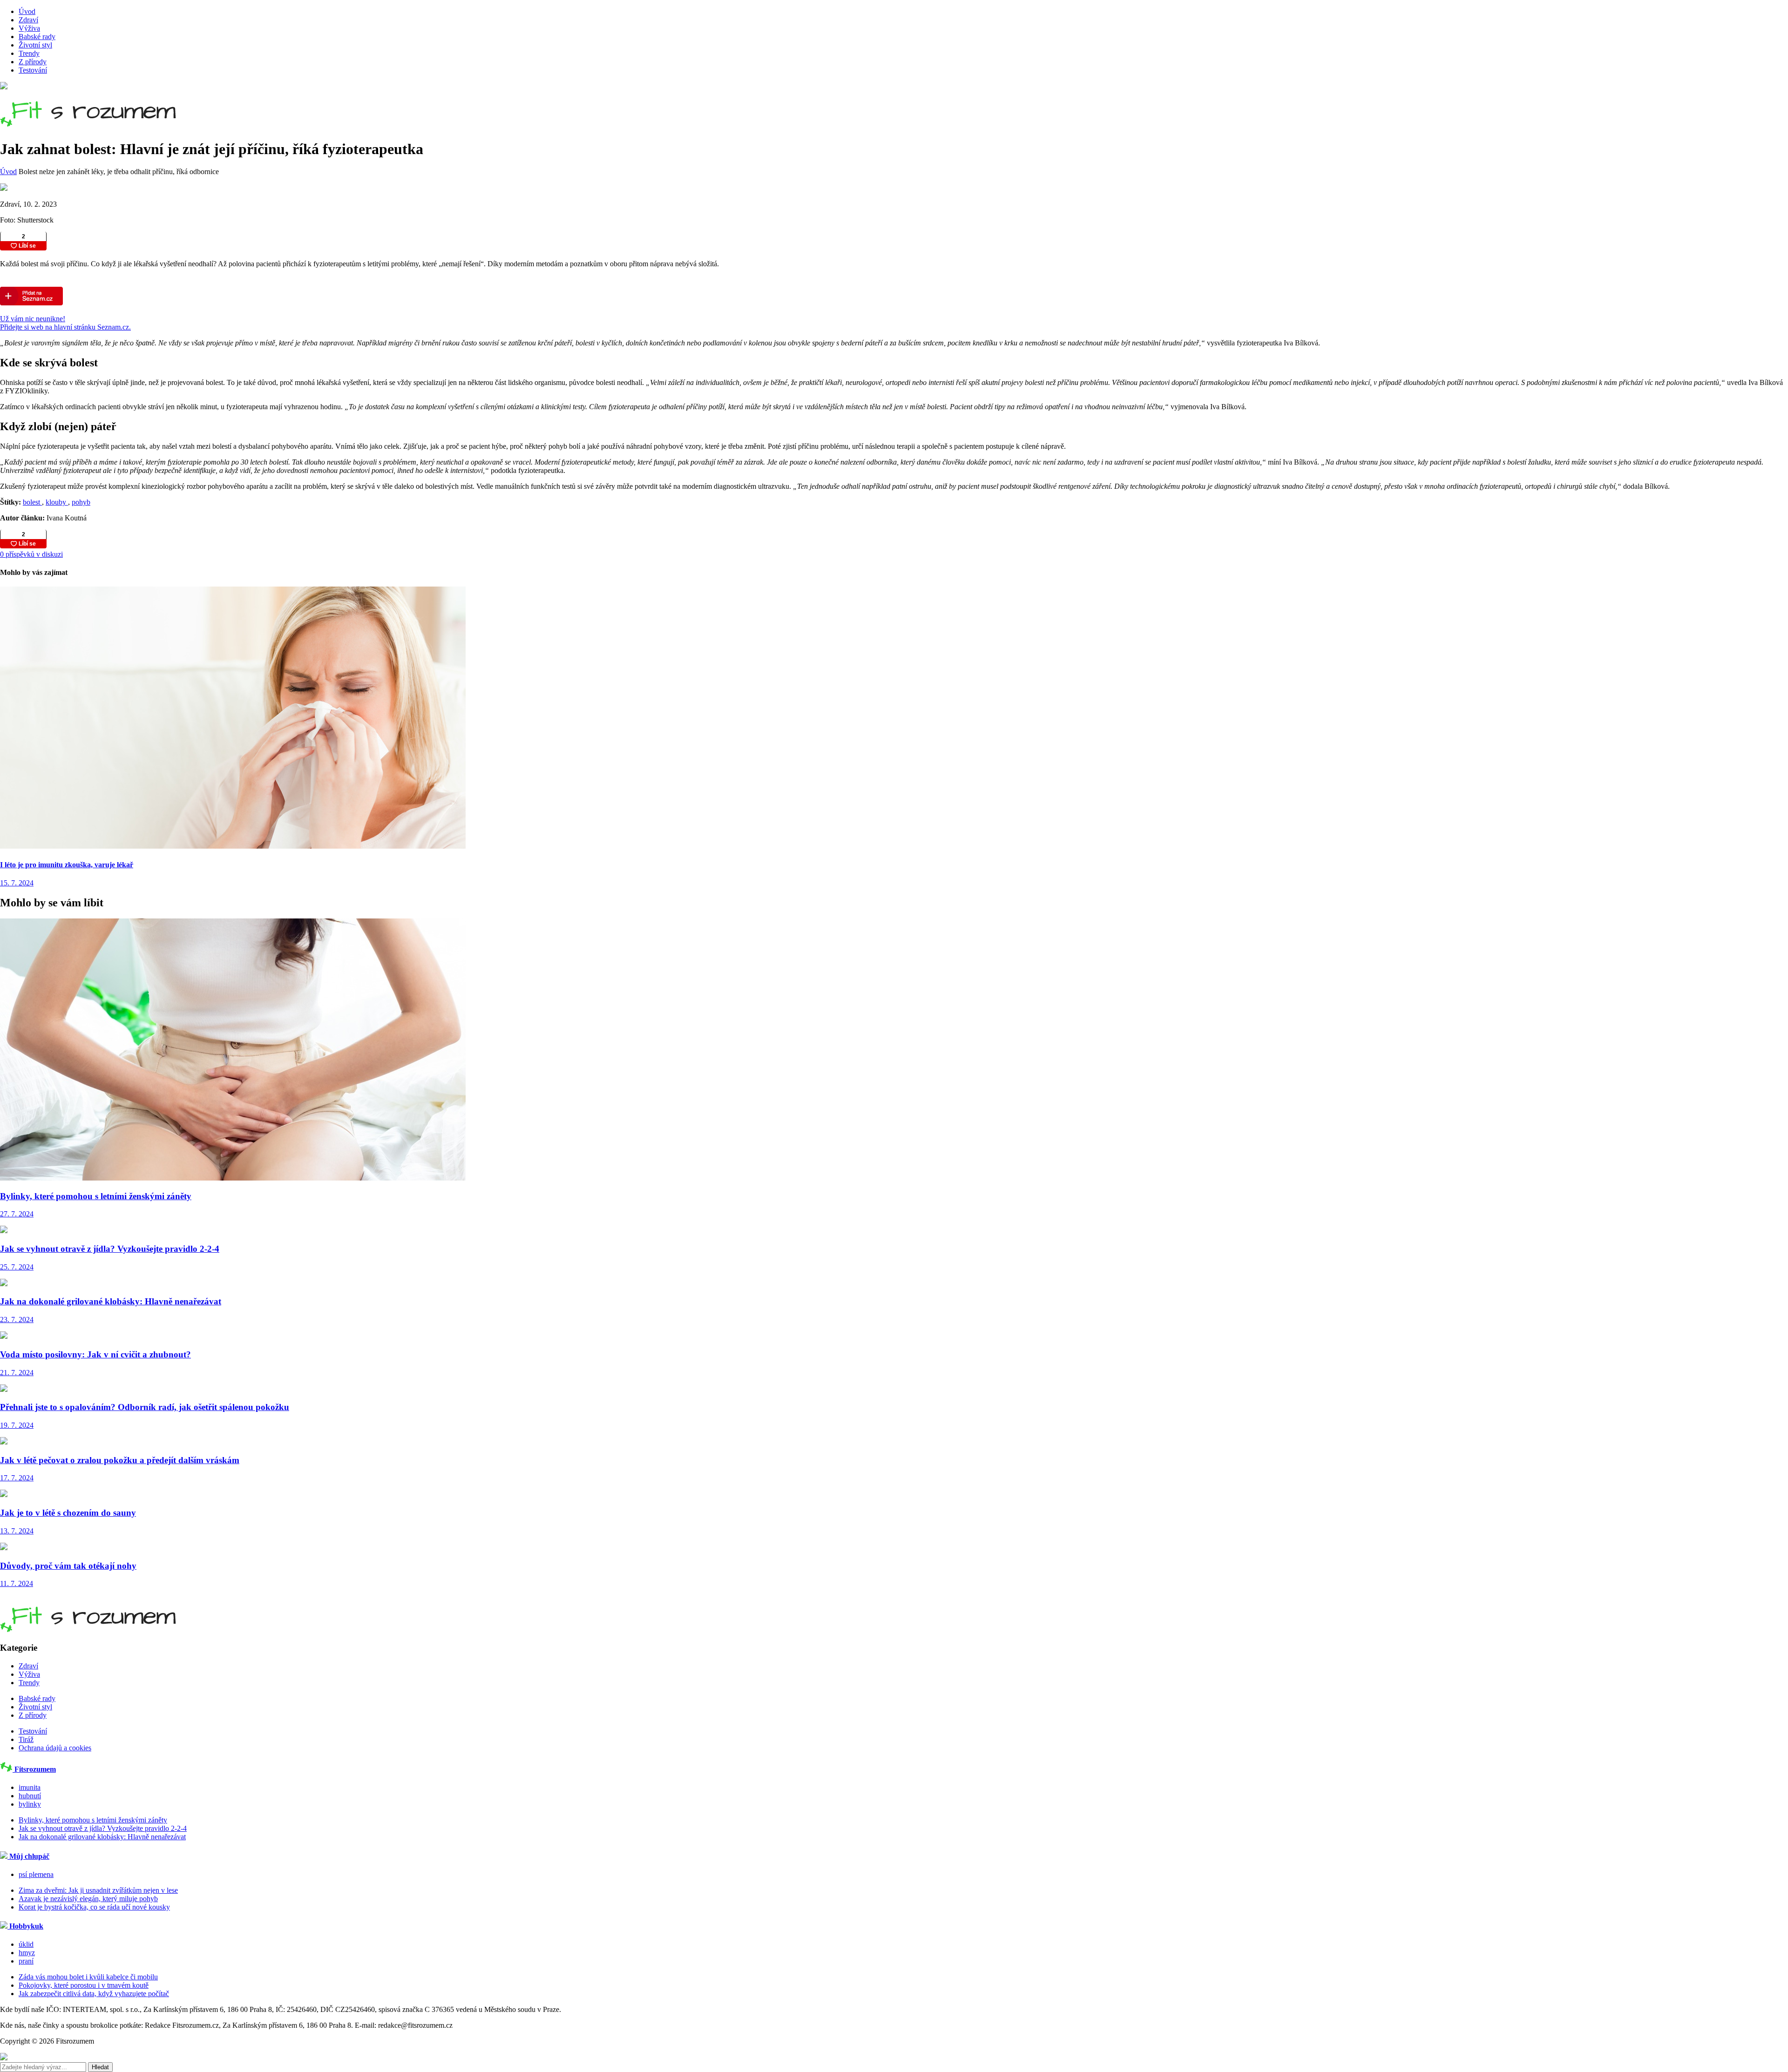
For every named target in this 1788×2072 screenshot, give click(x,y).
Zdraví (28, 20)
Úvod (27, 11)
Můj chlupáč (28, 1856)
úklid (26, 1944)
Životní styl (35, 45)
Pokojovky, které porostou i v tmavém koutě (84, 1985)
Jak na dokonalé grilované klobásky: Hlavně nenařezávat (102, 1837)
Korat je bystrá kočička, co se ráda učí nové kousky (94, 1907)
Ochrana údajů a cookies (55, 1748)
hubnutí (30, 1796)
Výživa (29, 28)
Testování (33, 70)
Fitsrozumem (34, 1769)
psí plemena (36, 1874)
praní (26, 1961)
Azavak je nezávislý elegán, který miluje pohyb (88, 1899)
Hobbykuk (25, 1926)
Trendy (29, 53)
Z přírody (33, 62)
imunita (30, 1787)
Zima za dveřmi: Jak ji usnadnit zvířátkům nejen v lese (98, 1890)
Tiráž (26, 1739)
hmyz (27, 1953)
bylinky (30, 1804)
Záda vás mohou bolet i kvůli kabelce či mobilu (88, 1977)
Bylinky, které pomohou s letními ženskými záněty (93, 1820)
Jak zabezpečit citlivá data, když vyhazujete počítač (94, 1994)
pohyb (81, 502)
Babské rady (37, 37)
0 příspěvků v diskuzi (31, 554)
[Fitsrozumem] (88, 121)
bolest (32, 502)
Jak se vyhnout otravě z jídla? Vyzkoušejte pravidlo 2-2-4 (103, 1828)
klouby (57, 502)
